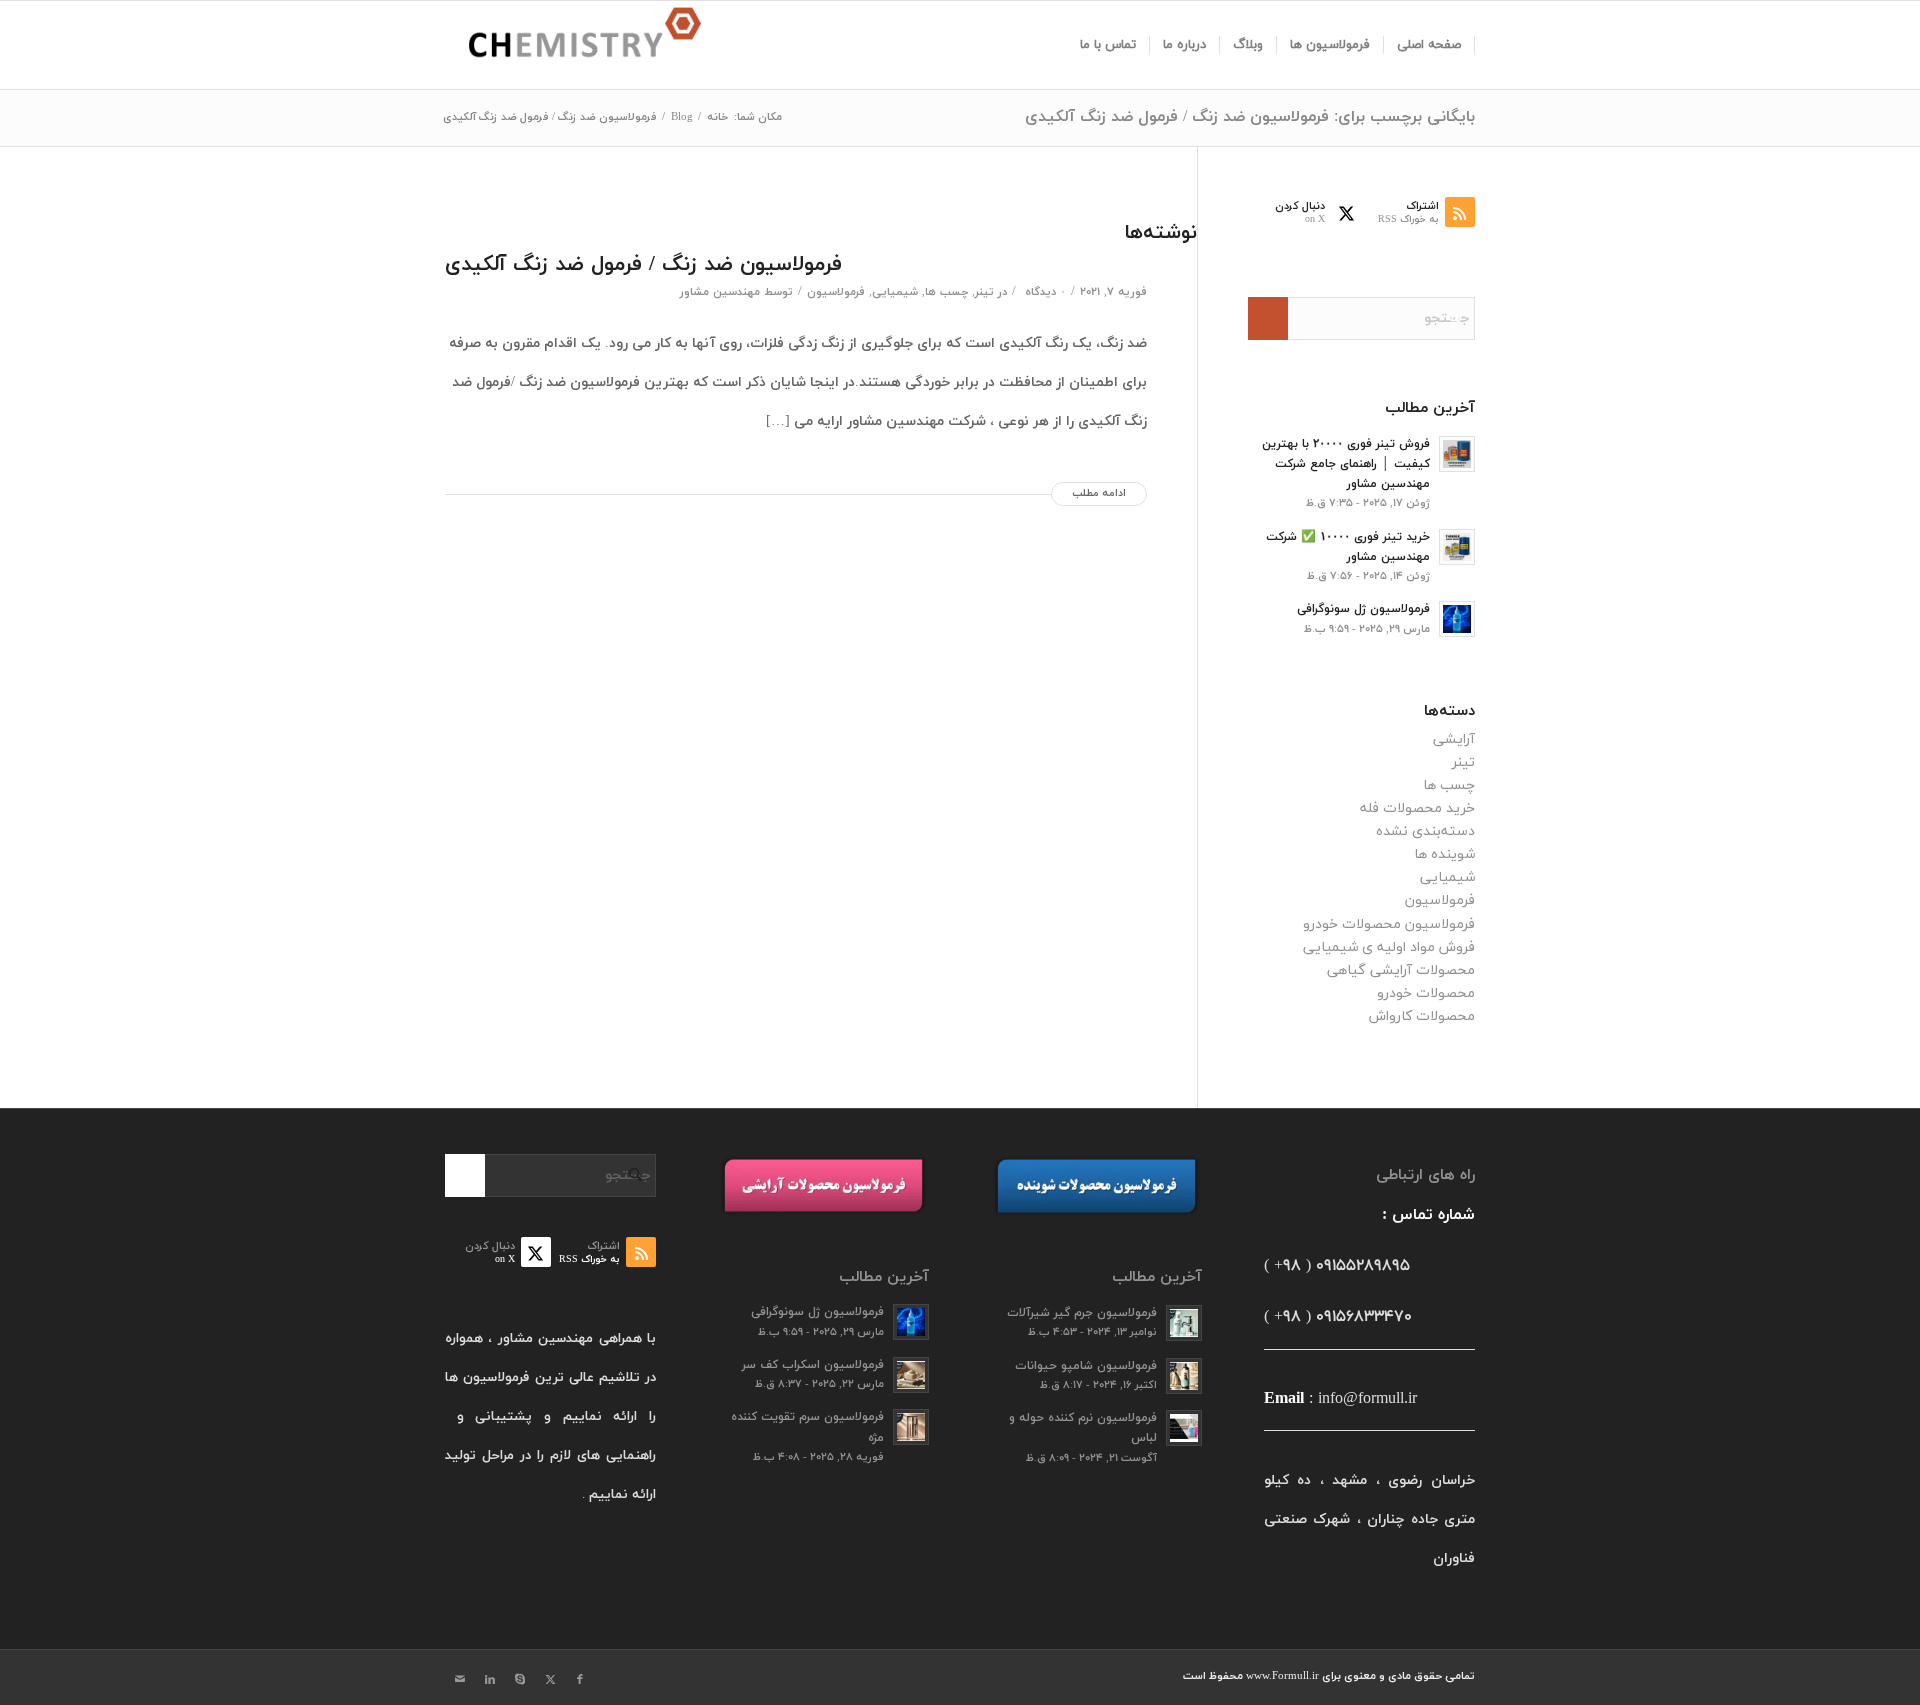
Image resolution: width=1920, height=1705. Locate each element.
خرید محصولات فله (1417, 808)
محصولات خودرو (1426, 993)
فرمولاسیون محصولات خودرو (1389, 924)
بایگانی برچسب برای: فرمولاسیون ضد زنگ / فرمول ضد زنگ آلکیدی (1250, 117)
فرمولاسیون (836, 292)
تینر (984, 292)
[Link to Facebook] (580, 1680)
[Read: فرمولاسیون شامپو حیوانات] (1184, 1376)
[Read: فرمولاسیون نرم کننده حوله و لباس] (1184, 1428)
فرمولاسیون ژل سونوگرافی (1363, 609)
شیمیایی (895, 292)
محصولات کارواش (1422, 1016)
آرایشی (1454, 739)
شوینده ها (1444, 854)
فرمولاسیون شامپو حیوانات (1086, 1366)
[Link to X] (550, 1680)
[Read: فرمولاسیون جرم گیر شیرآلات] (1184, 1323)
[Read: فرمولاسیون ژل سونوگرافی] (1457, 619)
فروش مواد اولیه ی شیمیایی (1389, 947)
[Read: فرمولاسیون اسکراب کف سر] (911, 1375)
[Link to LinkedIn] (490, 1680)
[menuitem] (1429, 45)
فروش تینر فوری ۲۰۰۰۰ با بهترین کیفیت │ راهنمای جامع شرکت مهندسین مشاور (1346, 464)
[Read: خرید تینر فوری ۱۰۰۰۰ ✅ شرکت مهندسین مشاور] (1457, 547)
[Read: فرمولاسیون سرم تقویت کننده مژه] (911, 1427)
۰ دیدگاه (1043, 292)
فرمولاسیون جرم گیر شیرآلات (1082, 1313)
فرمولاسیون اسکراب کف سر (813, 1365)
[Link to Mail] (460, 1680)
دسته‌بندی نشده (1425, 831)
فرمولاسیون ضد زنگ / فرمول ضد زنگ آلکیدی (643, 265)
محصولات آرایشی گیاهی (1401, 970)
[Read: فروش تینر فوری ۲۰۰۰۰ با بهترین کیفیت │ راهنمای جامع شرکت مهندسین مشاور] (1457, 454)
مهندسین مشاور (720, 292)
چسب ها (946, 292)
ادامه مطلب (1099, 493)
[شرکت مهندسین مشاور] (573, 45)
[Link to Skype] (520, 1680)
